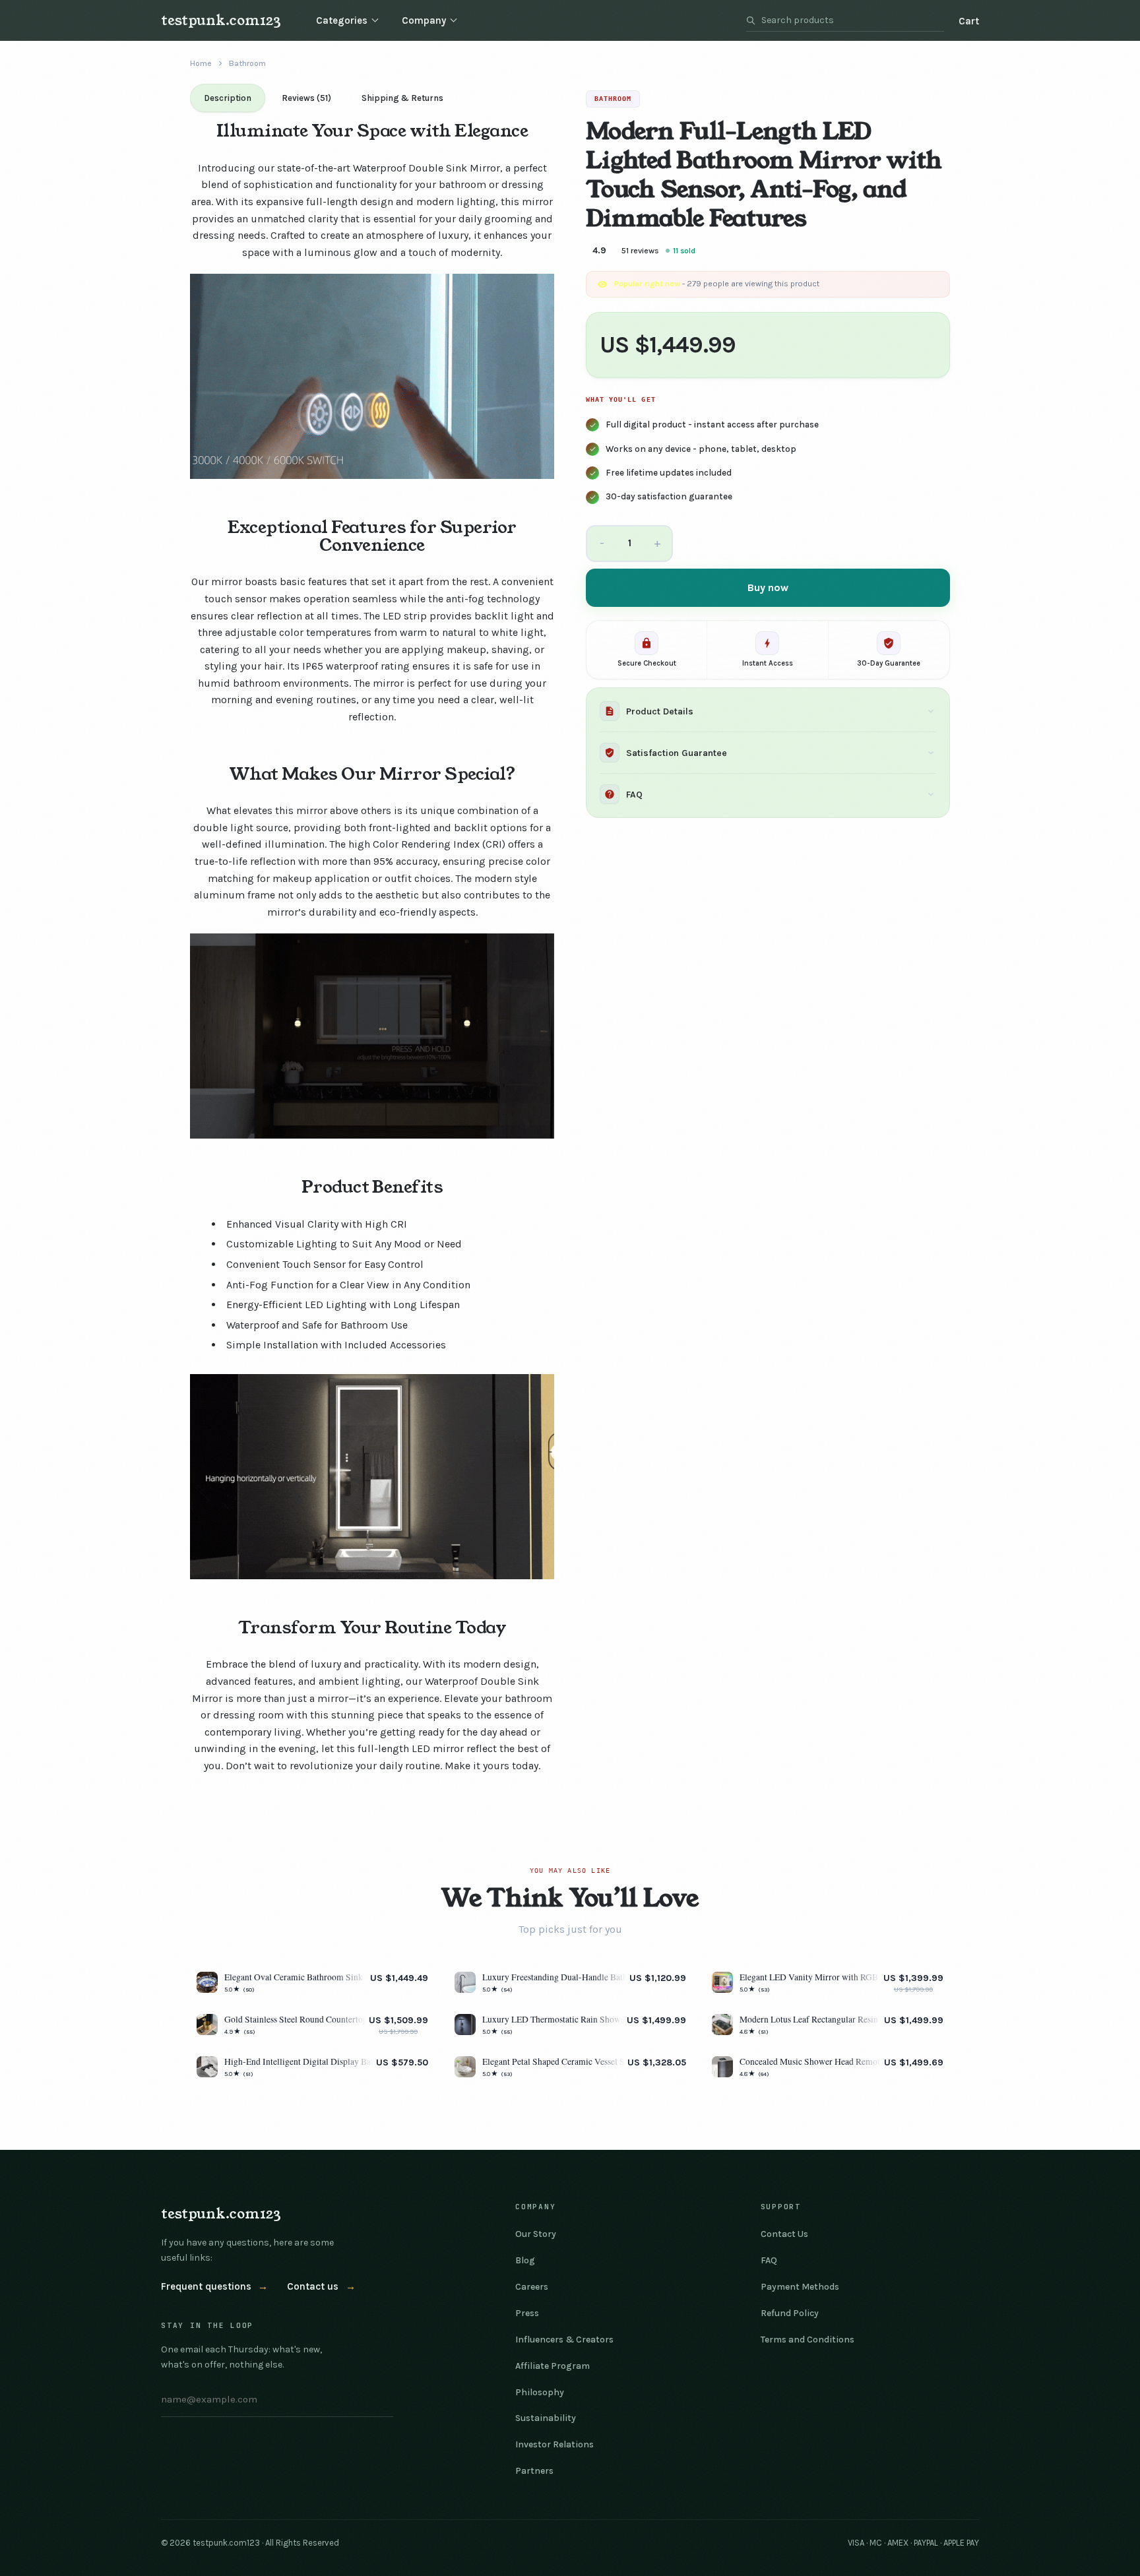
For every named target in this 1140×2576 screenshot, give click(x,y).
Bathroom (247, 63)
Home (201, 63)
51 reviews (640, 251)
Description (228, 98)
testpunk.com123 (221, 20)
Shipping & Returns (402, 98)
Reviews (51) (306, 98)
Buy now (768, 587)
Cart (969, 21)
